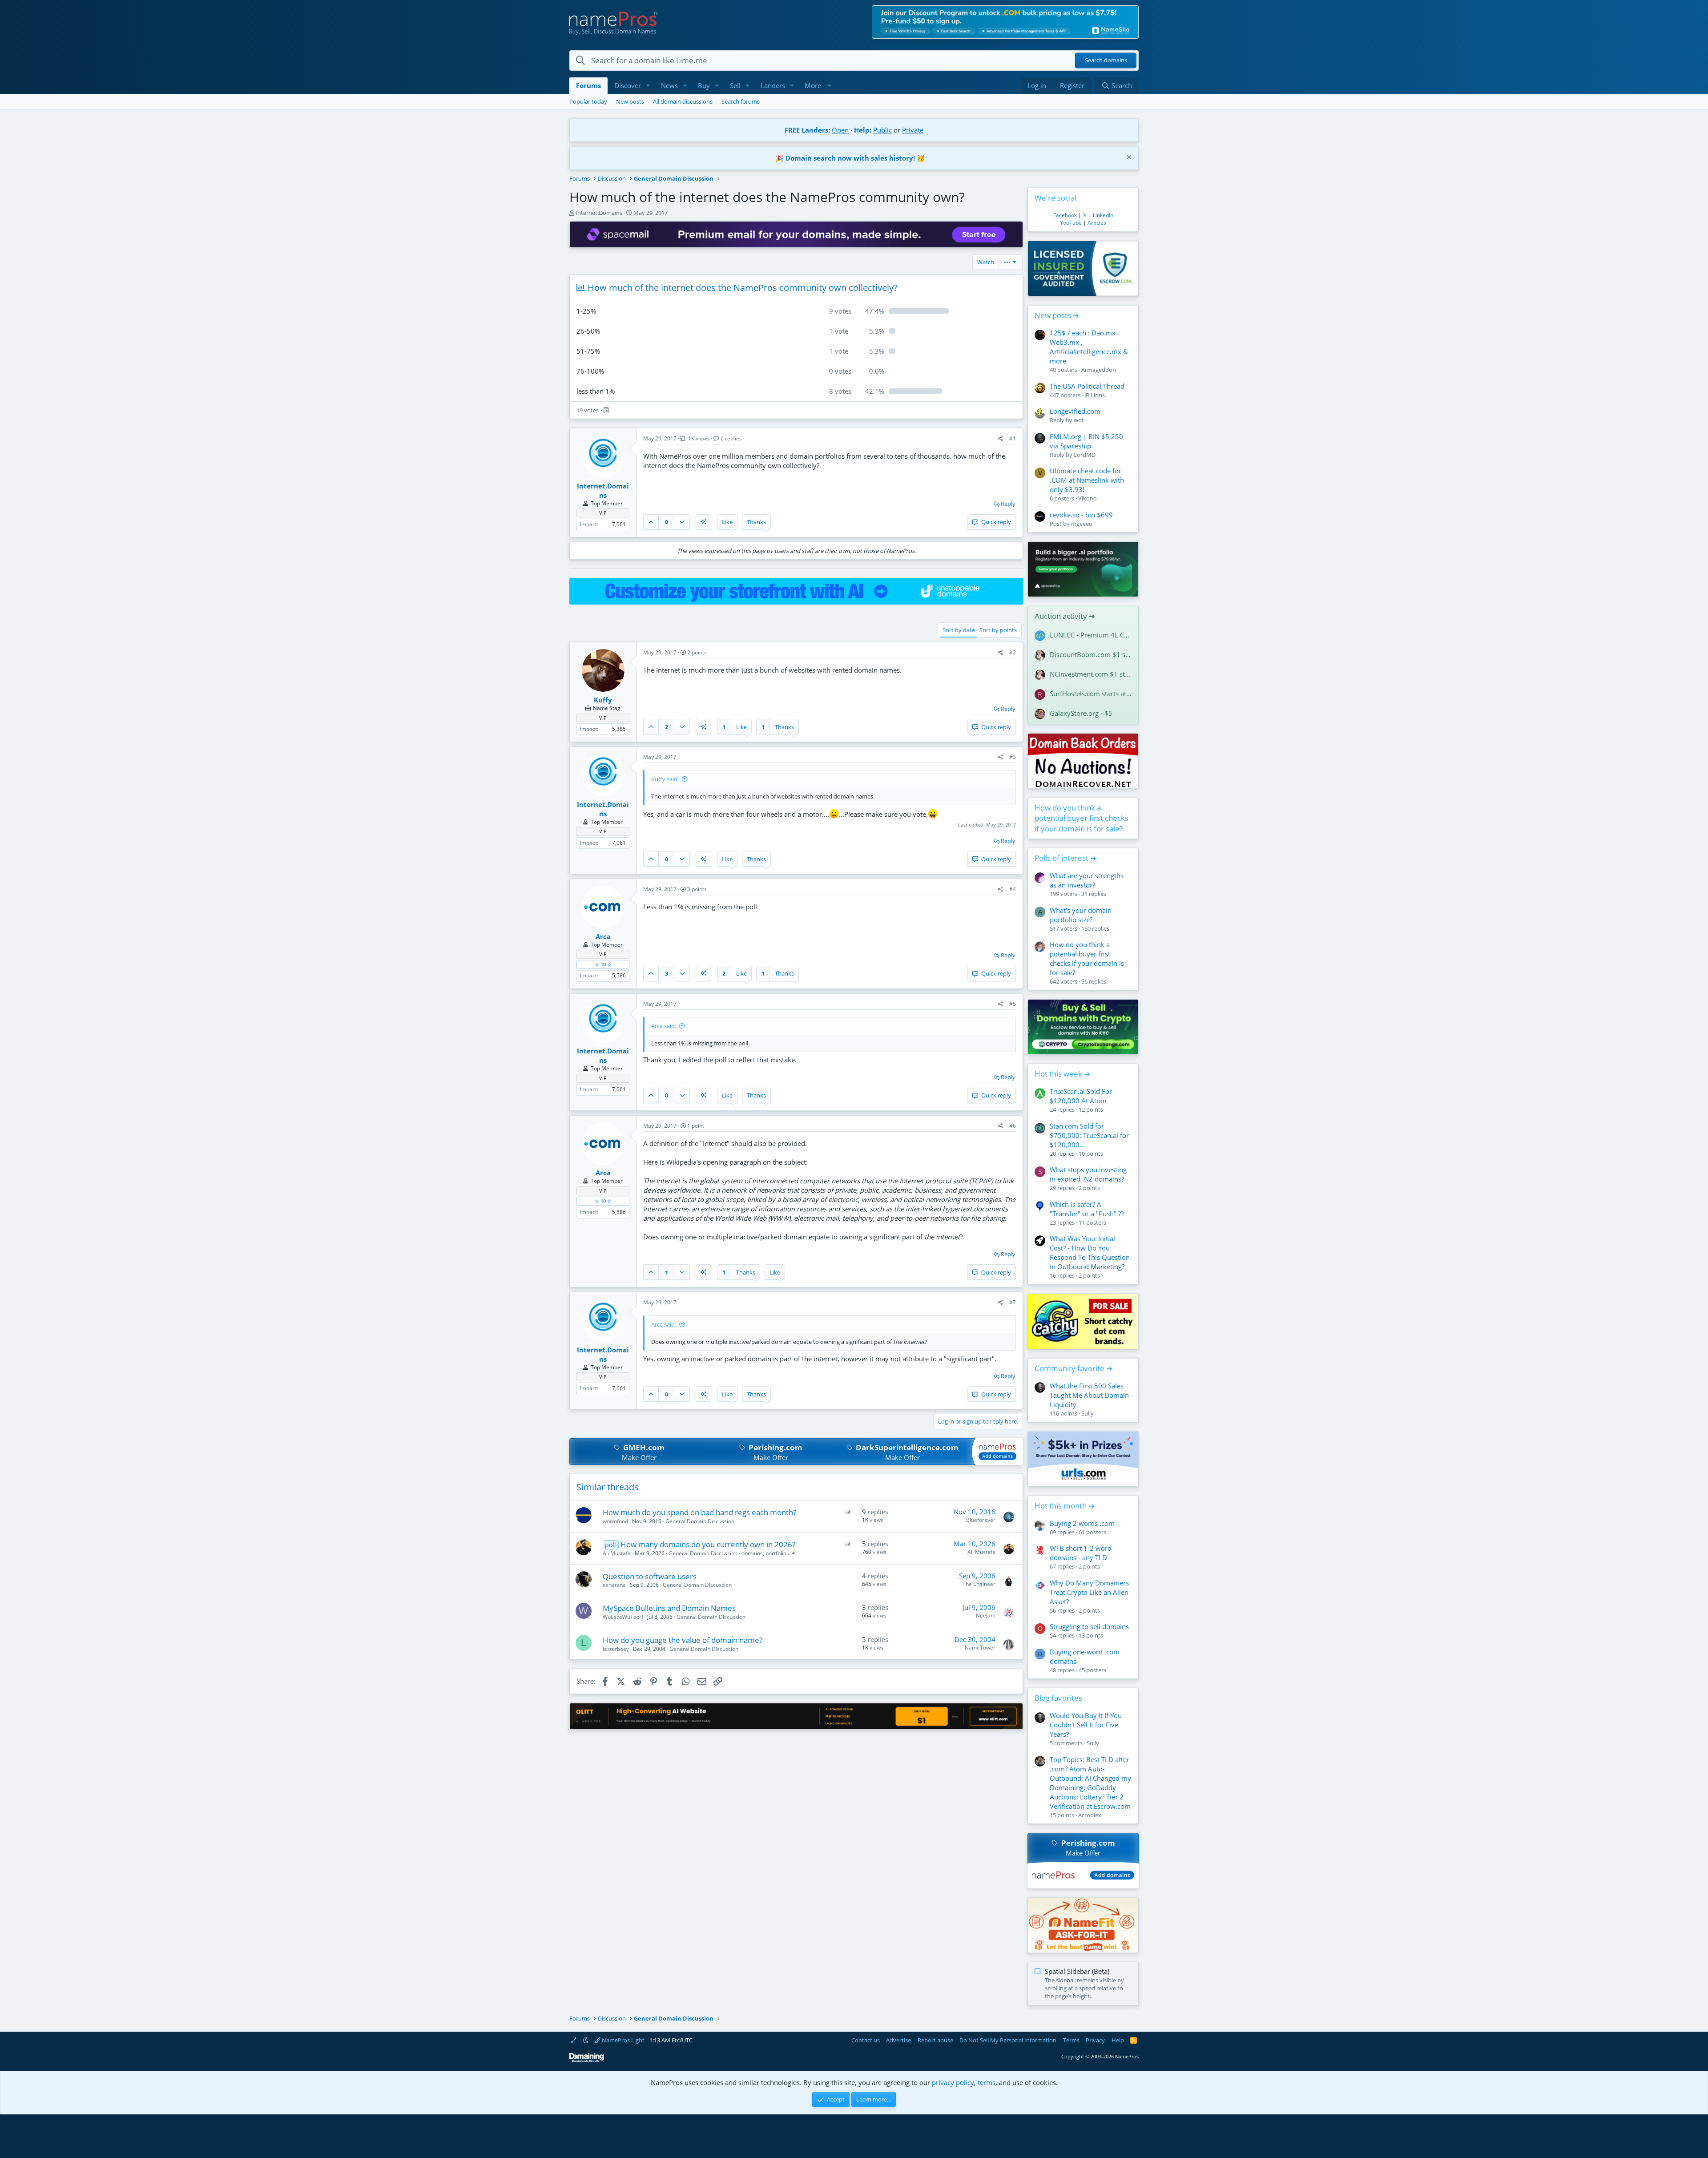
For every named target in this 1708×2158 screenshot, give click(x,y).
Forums (588, 85)
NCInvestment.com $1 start (1091, 674)
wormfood (615, 1521)
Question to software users (650, 1576)
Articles (1097, 223)
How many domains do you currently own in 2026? (708, 1544)
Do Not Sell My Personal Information (1008, 2040)
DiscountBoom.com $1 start (1091, 654)
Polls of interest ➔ (1065, 858)
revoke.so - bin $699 (1081, 515)
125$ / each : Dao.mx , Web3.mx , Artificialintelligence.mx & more (1089, 347)
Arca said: (664, 1026)
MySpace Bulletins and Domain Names (669, 1608)
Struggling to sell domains (1089, 1626)
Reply (1008, 504)
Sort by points (998, 630)
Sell (735, 85)
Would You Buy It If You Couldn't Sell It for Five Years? (1086, 1725)
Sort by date (959, 630)
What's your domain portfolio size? (1081, 915)
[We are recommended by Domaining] (587, 2060)
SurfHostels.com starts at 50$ (1091, 694)
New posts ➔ (1057, 315)
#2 (1013, 652)
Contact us (866, 2040)
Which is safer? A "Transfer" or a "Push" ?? (1087, 1209)
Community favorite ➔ (1074, 1368)
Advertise (898, 2040)
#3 (1013, 757)
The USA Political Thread (1087, 386)
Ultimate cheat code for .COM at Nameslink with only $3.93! (1087, 480)
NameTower (980, 1648)
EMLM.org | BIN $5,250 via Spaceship (1086, 441)
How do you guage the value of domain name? (683, 1640)
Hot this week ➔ (1062, 1074)
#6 (1013, 1126)
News (669, 85)
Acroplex (1090, 1815)
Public (882, 130)
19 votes (588, 410)
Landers (773, 85)
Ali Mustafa (617, 1553)
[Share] (1001, 439)
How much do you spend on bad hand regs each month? (699, 1512)
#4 (1013, 889)
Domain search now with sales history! (850, 158)
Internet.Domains (599, 213)
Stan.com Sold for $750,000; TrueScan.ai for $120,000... (1089, 1135)
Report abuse (935, 2040)
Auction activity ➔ (1065, 616)
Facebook (1065, 215)
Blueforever (981, 1520)
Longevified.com (1075, 411)
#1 (1013, 438)
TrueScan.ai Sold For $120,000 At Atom (1081, 1096)
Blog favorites (1058, 1698)
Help (1118, 2040)
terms (987, 2082)
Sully (1088, 1413)
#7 (1013, 1302)
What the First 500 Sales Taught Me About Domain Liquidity (1089, 1395)
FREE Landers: (807, 130)
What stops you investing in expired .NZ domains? (1088, 1174)
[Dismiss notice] (1128, 158)
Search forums (741, 101)
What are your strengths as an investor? (1087, 880)
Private (913, 130)
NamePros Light (622, 2040)
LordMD (1085, 455)
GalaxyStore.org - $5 (1081, 713)
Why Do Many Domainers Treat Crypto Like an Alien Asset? (1089, 1592)
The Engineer (979, 1584)
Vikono (1088, 498)
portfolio (776, 1553)
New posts (630, 101)
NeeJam (986, 1615)
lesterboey (616, 1649)
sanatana (614, 1585)
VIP (603, 513)
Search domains (1106, 61)
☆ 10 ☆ (603, 964)
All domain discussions (683, 101)
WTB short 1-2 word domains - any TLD (1081, 1553)
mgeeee (1082, 524)
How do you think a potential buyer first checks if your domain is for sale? (1082, 818)
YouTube (1071, 223)
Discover (628, 85)
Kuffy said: (665, 779)
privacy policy (953, 2082)
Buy (704, 85)
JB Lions (1095, 395)
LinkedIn (1103, 215)
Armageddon (1099, 370)
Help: (863, 130)
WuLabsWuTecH (623, 1617)
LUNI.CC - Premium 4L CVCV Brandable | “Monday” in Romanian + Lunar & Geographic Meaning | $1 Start (1091, 635)
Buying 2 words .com (1082, 1523)
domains (752, 1553)
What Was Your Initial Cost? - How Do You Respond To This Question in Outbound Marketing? (1090, 1252)
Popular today (588, 101)
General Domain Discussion (700, 1521)
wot (1079, 420)
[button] (648, 86)
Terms (1071, 2040)
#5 (1013, 1004)
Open (840, 130)
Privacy (1095, 2040)
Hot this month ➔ (1065, 1506)
